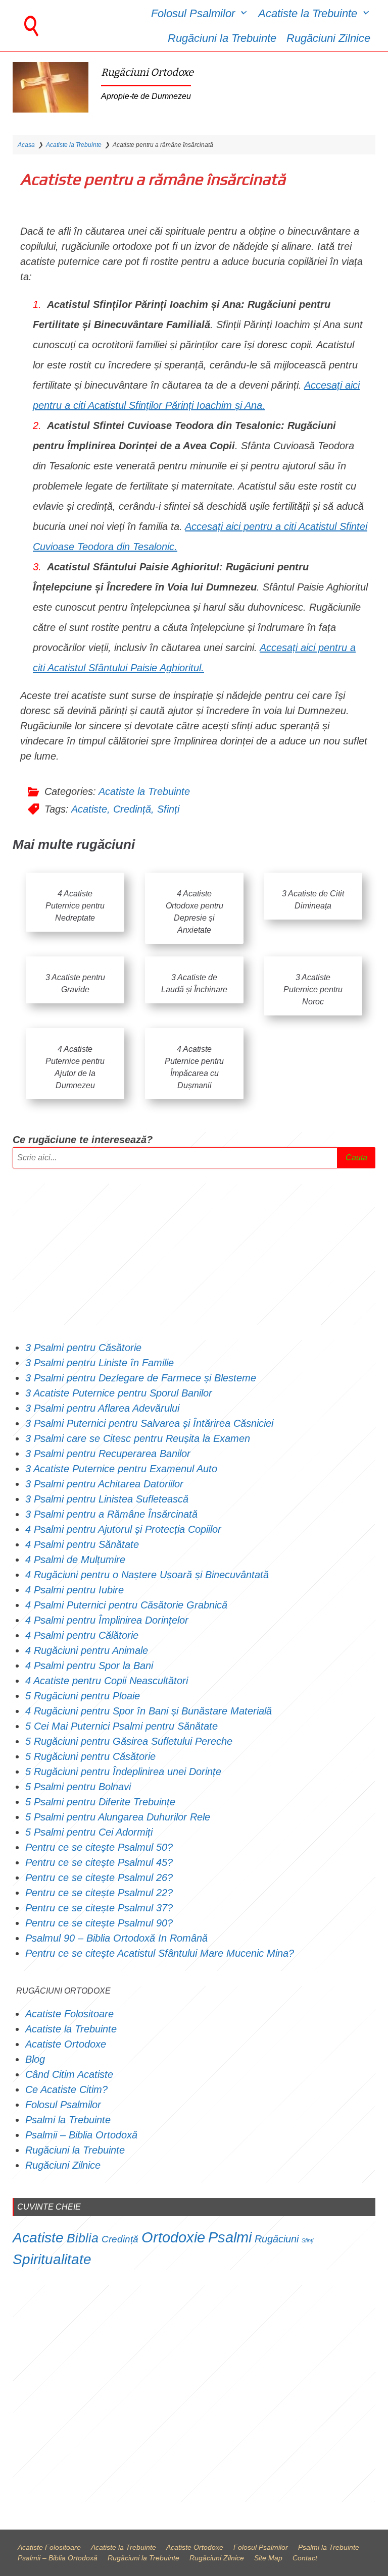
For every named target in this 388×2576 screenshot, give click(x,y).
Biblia (83, 2238)
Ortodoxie (173, 2237)
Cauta (356, 1158)
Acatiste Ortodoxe (66, 2044)
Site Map (268, 2558)
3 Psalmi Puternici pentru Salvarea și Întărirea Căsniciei (149, 1423)
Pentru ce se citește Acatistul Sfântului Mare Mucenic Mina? (160, 1953)
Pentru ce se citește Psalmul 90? (99, 1923)
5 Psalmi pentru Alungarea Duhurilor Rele (118, 1817)
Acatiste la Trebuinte (308, 13)
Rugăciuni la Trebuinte (222, 38)
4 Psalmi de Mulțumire (75, 1560)
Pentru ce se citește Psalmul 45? (99, 1862)
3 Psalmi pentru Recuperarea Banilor (108, 1454)
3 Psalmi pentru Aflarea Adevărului (102, 1408)
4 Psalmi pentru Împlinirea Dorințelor (107, 1620)
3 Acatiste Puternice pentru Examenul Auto (121, 1469)
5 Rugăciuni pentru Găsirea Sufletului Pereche (129, 1741)
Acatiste (89, 809)
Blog (35, 2059)
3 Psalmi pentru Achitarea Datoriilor (104, 1484)
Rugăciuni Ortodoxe (147, 72)
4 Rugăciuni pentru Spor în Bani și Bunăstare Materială (149, 1711)
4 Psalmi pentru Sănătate (82, 1544)
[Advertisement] (194, 1254)
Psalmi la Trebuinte (68, 2120)
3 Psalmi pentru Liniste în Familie (100, 1363)
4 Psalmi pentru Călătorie (82, 1635)
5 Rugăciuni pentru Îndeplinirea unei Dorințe (123, 1772)
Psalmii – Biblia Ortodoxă (81, 2135)
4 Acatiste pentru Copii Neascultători (108, 1681)
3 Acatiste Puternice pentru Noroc (313, 989)
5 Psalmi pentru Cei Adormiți (90, 1832)
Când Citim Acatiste (69, 2074)
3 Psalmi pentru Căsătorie (83, 1348)
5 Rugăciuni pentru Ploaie (83, 1696)
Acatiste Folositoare (69, 2014)
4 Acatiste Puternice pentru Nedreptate (75, 906)
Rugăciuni (277, 2239)
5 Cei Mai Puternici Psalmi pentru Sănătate (122, 1726)
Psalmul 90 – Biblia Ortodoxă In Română (116, 1938)
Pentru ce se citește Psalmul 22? (99, 1893)
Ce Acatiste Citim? (66, 2089)
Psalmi (230, 2237)
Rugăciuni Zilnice (328, 38)
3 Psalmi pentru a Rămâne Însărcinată (111, 1514)
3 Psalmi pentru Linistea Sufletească (107, 1499)
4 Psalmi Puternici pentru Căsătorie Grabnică (126, 1605)
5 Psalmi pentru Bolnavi (78, 1787)
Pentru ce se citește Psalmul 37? (99, 1908)
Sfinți (168, 809)
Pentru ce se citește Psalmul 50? (99, 1847)
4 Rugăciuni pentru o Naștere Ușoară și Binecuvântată (147, 1575)
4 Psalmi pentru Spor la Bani (89, 1666)
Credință (132, 809)
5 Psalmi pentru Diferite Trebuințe (100, 1802)
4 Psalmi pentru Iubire (75, 1590)
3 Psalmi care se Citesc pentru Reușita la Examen (138, 1438)
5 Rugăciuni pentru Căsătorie (90, 1756)
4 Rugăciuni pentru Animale (87, 1650)
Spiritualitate (52, 2259)
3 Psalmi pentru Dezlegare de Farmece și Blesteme (141, 1378)
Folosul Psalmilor (193, 13)
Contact (305, 2558)
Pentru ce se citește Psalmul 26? (101, 1877)
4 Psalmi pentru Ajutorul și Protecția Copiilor (123, 1529)
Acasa (26, 145)
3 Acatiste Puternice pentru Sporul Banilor (119, 1393)
